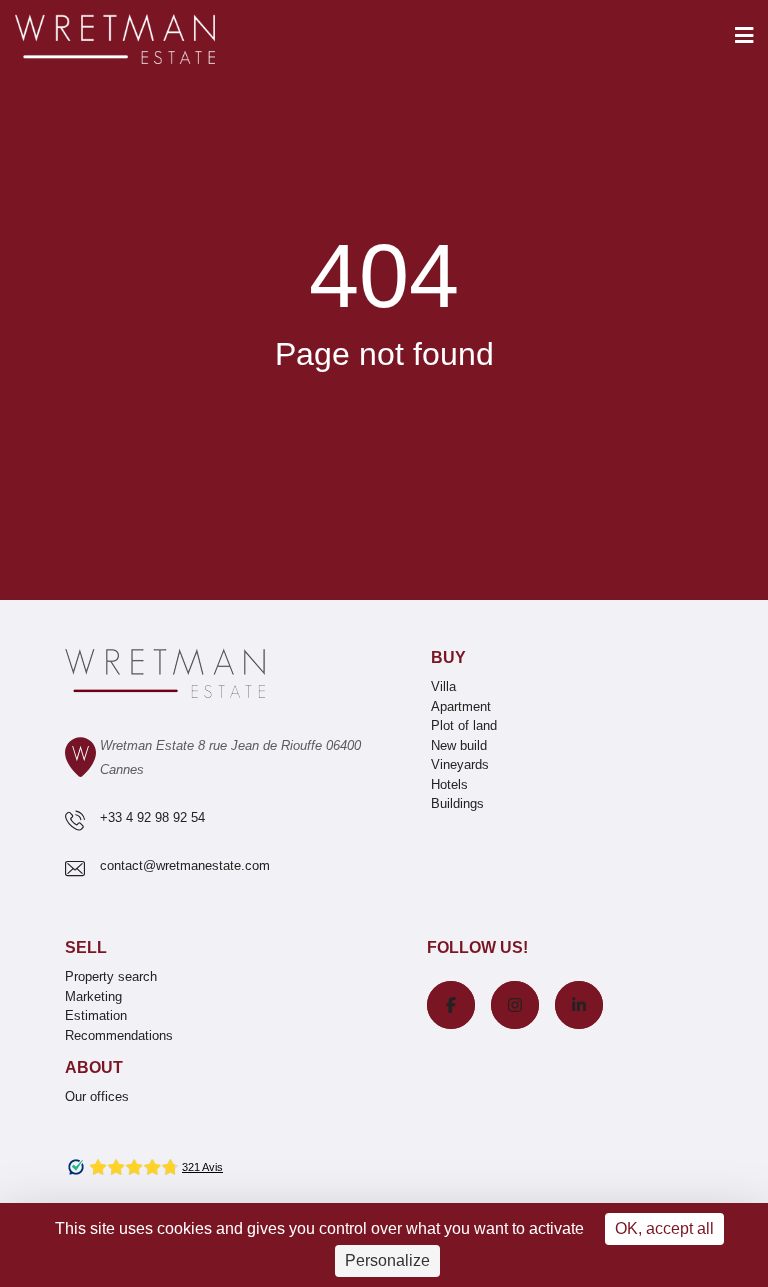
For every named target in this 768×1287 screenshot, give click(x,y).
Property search (111, 976)
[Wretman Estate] (147, 40)
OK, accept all (664, 1228)
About (94, 1067)
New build (459, 745)
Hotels (449, 784)
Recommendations (119, 1035)
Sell (86, 947)
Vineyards (460, 764)
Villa (443, 686)
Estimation (96, 1015)
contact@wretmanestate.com (185, 865)
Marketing (93, 996)
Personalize (387, 1260)
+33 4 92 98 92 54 (152, 817)
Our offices (97, 1096)
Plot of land (464, 725)
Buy (448, 657)
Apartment (461, 706)
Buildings (457, 803)
